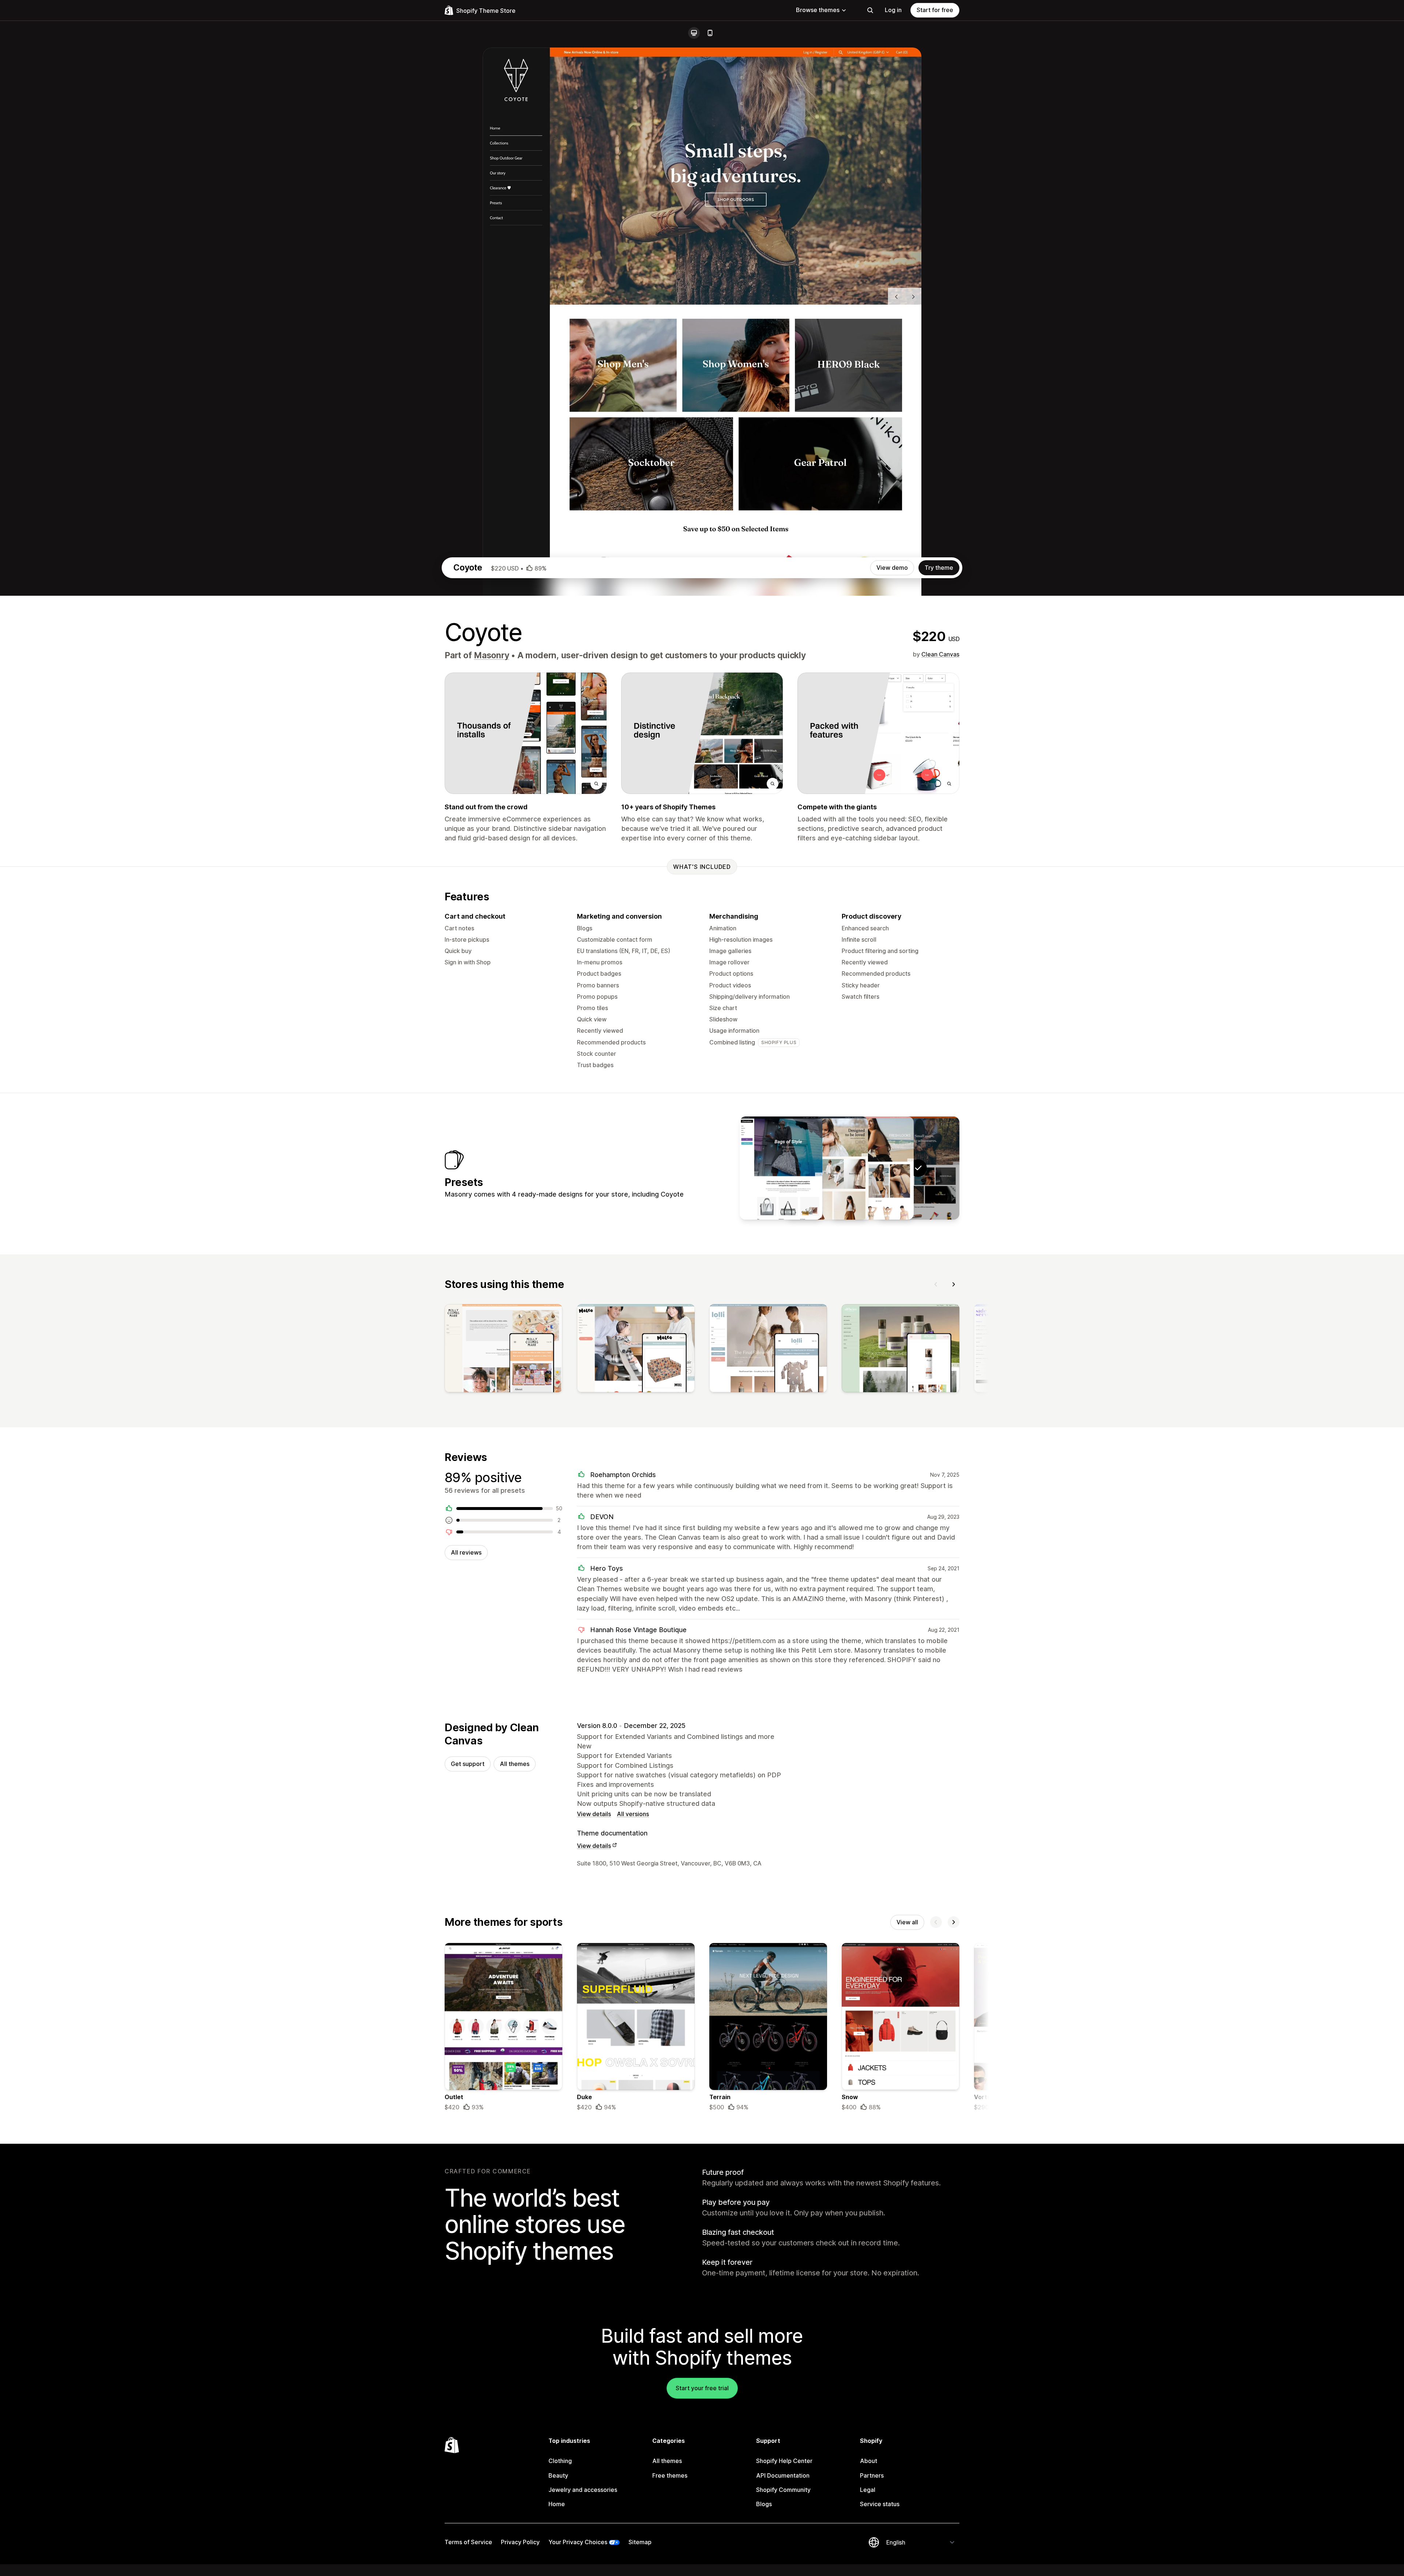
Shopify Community (783, 2490)
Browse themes (818, 10)
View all (907, 1922)
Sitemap (640, 2542)
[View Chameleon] (781, 1168)
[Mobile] (710, 33)
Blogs (764, 2504)
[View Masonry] (872, 1168)
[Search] (870, 10)
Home (557, 2504)
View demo (892, 568)
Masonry (491, 655)
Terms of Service (468, 2542)
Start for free (935, 10)
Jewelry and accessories (583, 2490)
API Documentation (783, 2475)
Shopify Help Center (784, 2461)
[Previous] (936, 1284)
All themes (515, 1764)
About (869, 2461)
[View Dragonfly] (827, 1168)
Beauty (558, 2475)
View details (594, 1814)
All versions (633, 1814)
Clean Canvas (940, 654)
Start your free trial (702, 2388)
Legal (868, 2490)
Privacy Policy (520, 2542)
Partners (872, 2475)
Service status (880, 2504)
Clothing (560, 2461)
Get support (468, 1764)
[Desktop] (694, 33)
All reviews (466, 1552)
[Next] (954, 1284)
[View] (503, 1350)
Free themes (670, 2475)
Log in (893, 10)
